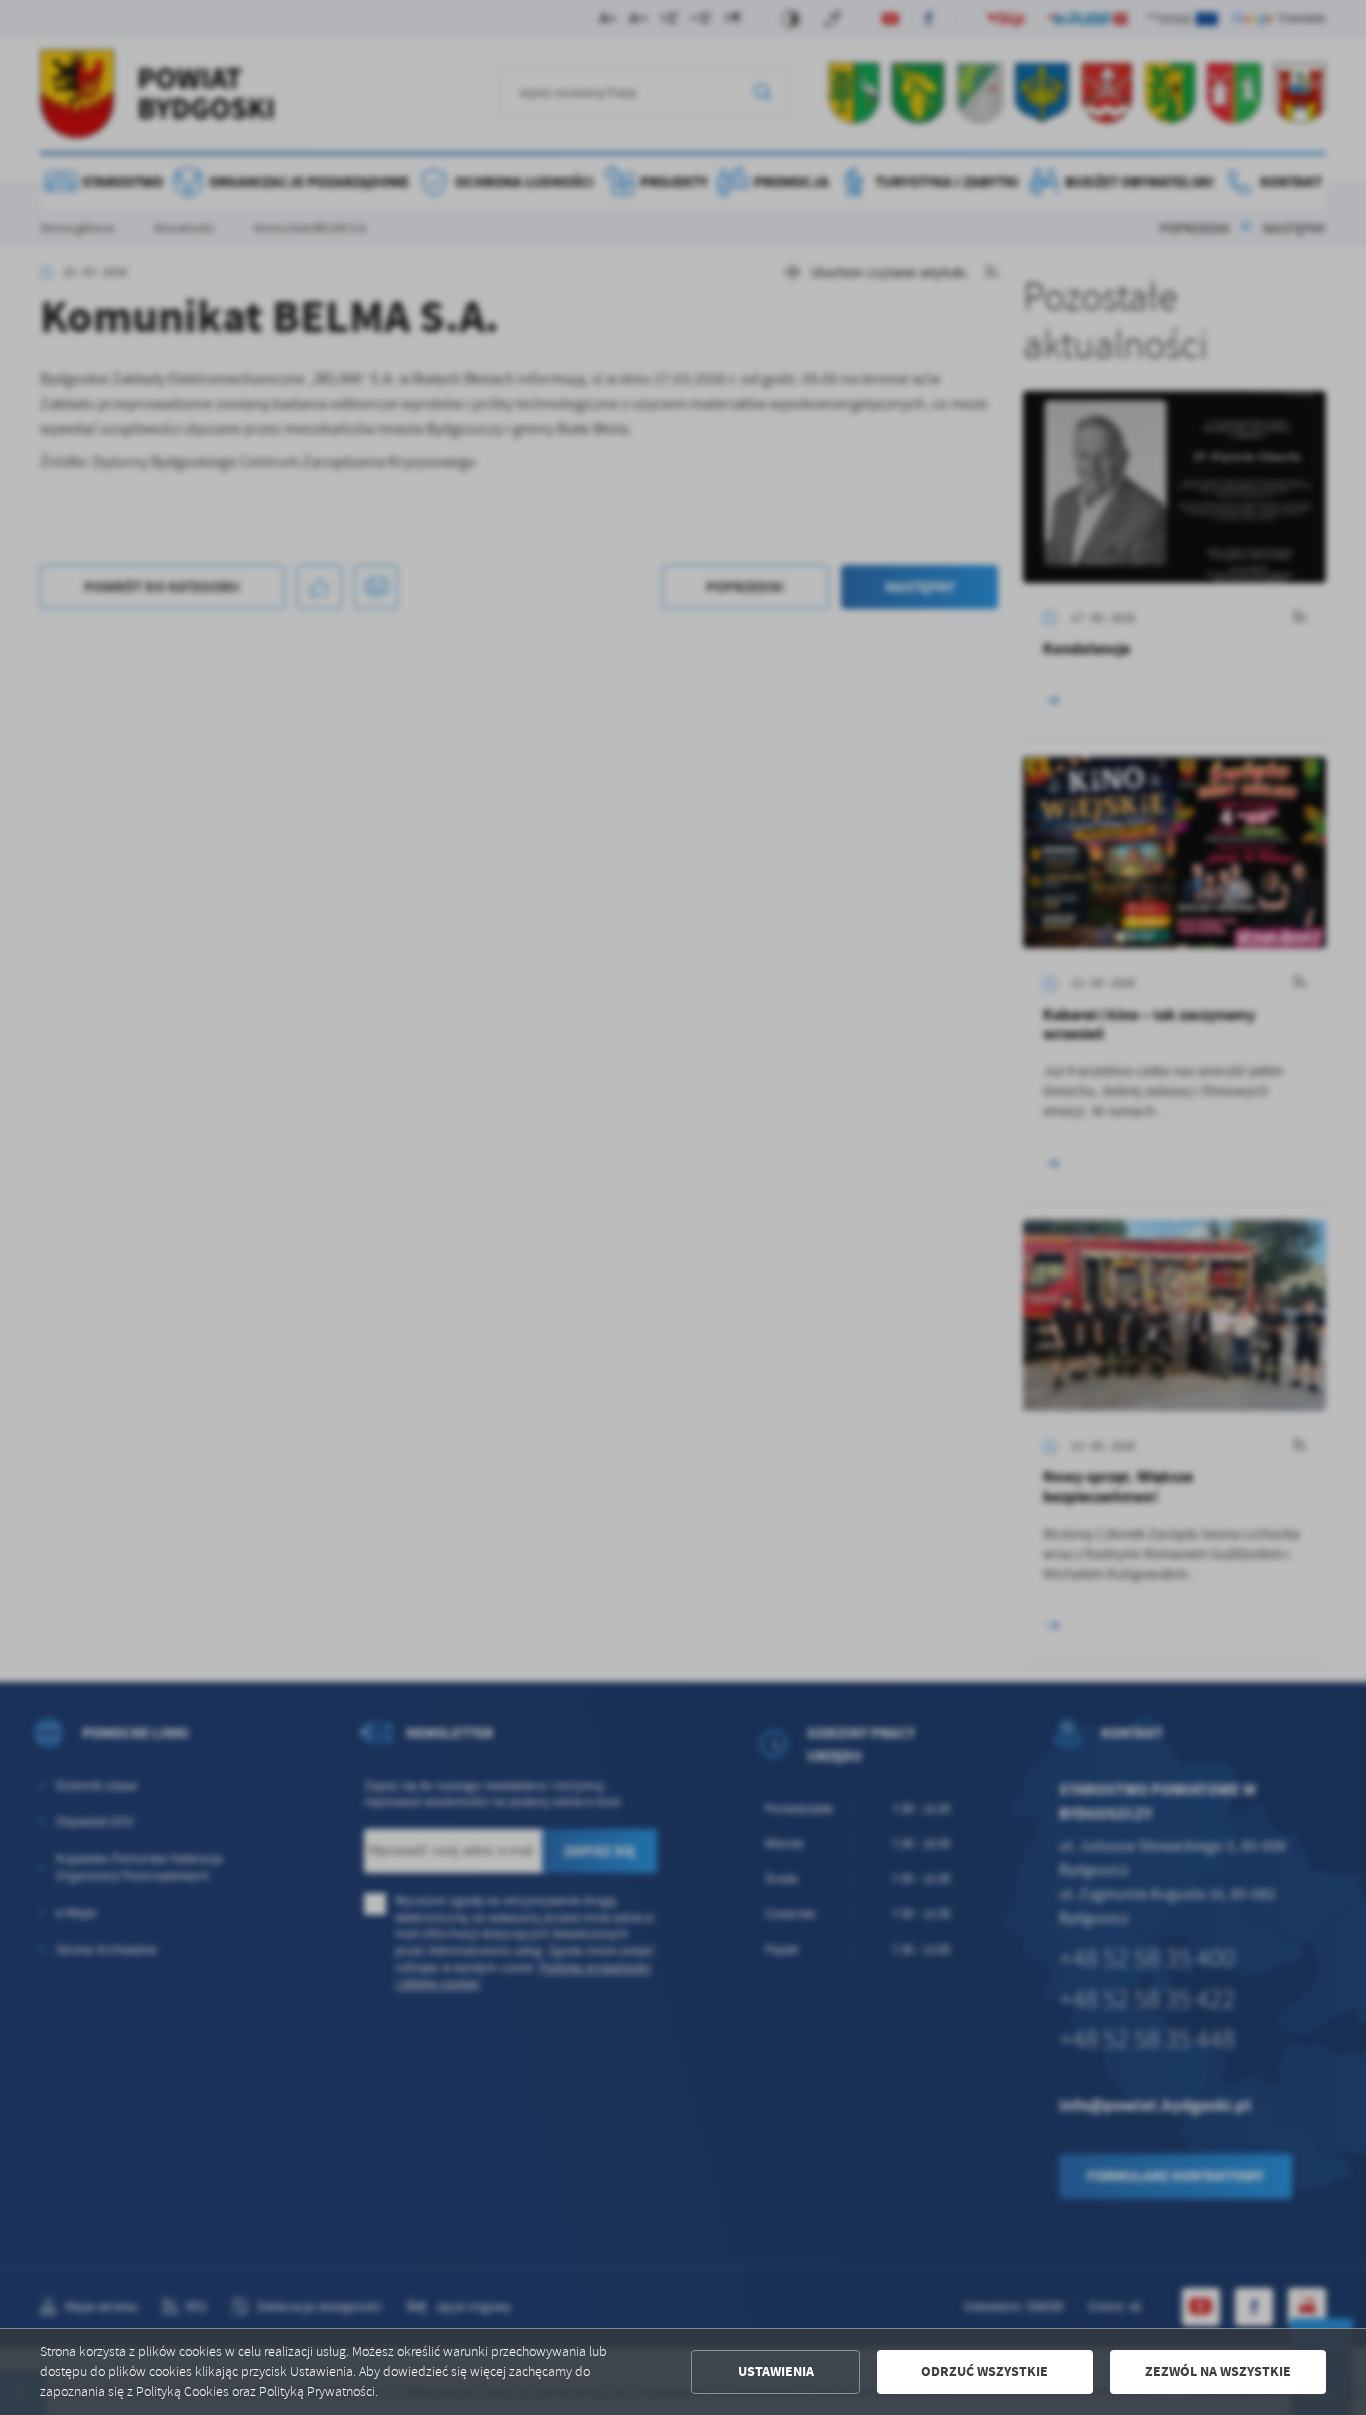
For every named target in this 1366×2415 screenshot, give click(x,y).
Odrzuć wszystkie (984, 2371)
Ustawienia (776, 2371)
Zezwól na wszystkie (1218, 2371)
